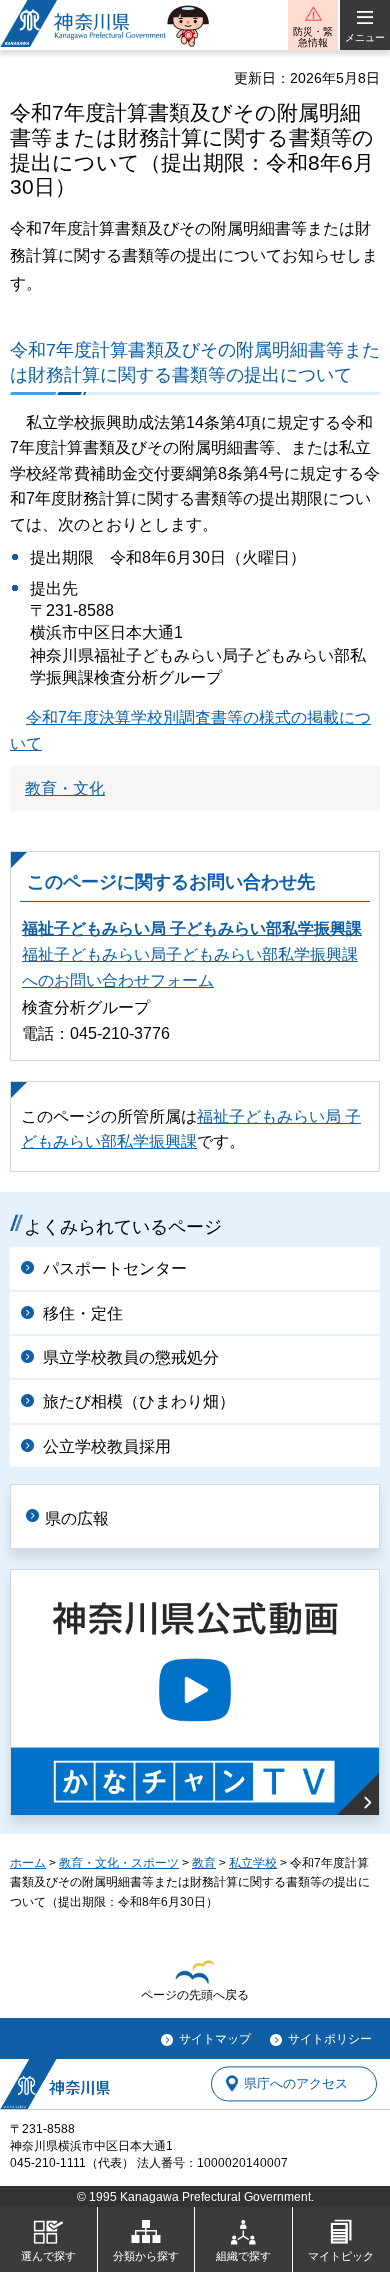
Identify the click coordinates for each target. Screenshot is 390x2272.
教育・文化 (65, 788)
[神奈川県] (55, 2084)
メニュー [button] (365, 37)
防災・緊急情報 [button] (313, 37)
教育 (204, 1863)
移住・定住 (83, 1313)
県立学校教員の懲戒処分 (131, 1357)
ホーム (28, 1863)
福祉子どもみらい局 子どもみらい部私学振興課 (192, 928)
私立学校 (253, 1863)
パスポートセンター (115, 1268)
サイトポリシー (330, 2039)
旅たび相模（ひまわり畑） (139, 1401)
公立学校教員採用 (107, 1446)
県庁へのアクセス (296, 2083)
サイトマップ (215, 2039)
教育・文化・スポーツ (119, 1863)
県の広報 (77, 1518)
